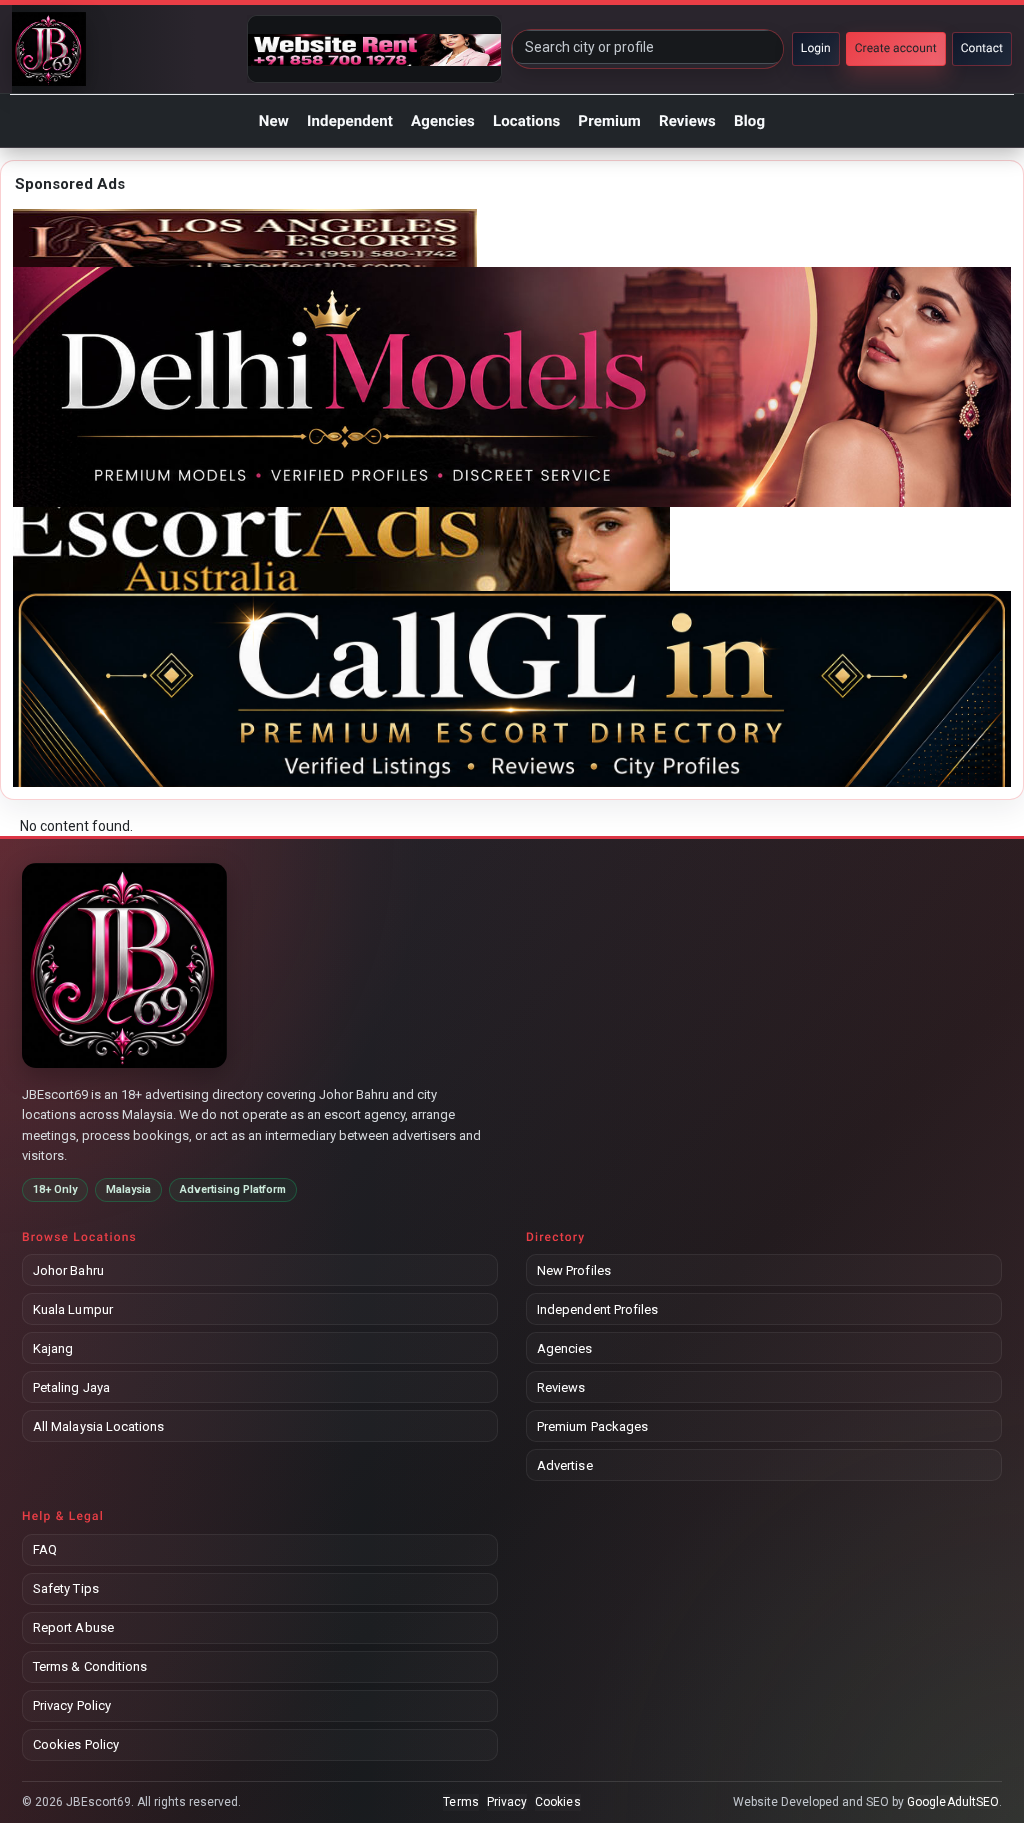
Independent (350, 121)
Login (816, 48)
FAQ (45, 1549)
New (274, 121)
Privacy (507, 1802)
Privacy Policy (72, 1705)
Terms (460, 1802)
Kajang (53, 1348)
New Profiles (574, 1270)
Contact (982, 48)
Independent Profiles (597, 1309)
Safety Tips (66, 1588)
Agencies (443, 121)
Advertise (565, 1465)
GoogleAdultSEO (953, 1802)
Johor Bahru (68, 1270)
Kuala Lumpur (73, 1309)
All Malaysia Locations (98, 1426)
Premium (609, 121)
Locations (526, 121)
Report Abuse (73, 1627)
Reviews (687, 121)
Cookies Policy (76, 1744)
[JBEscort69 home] (49, 49)
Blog (749, 121)
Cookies (557, 1802)
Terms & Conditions (90, 1666)
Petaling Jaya (71, 1387)
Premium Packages (592, 1426)
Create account (896, 48)
